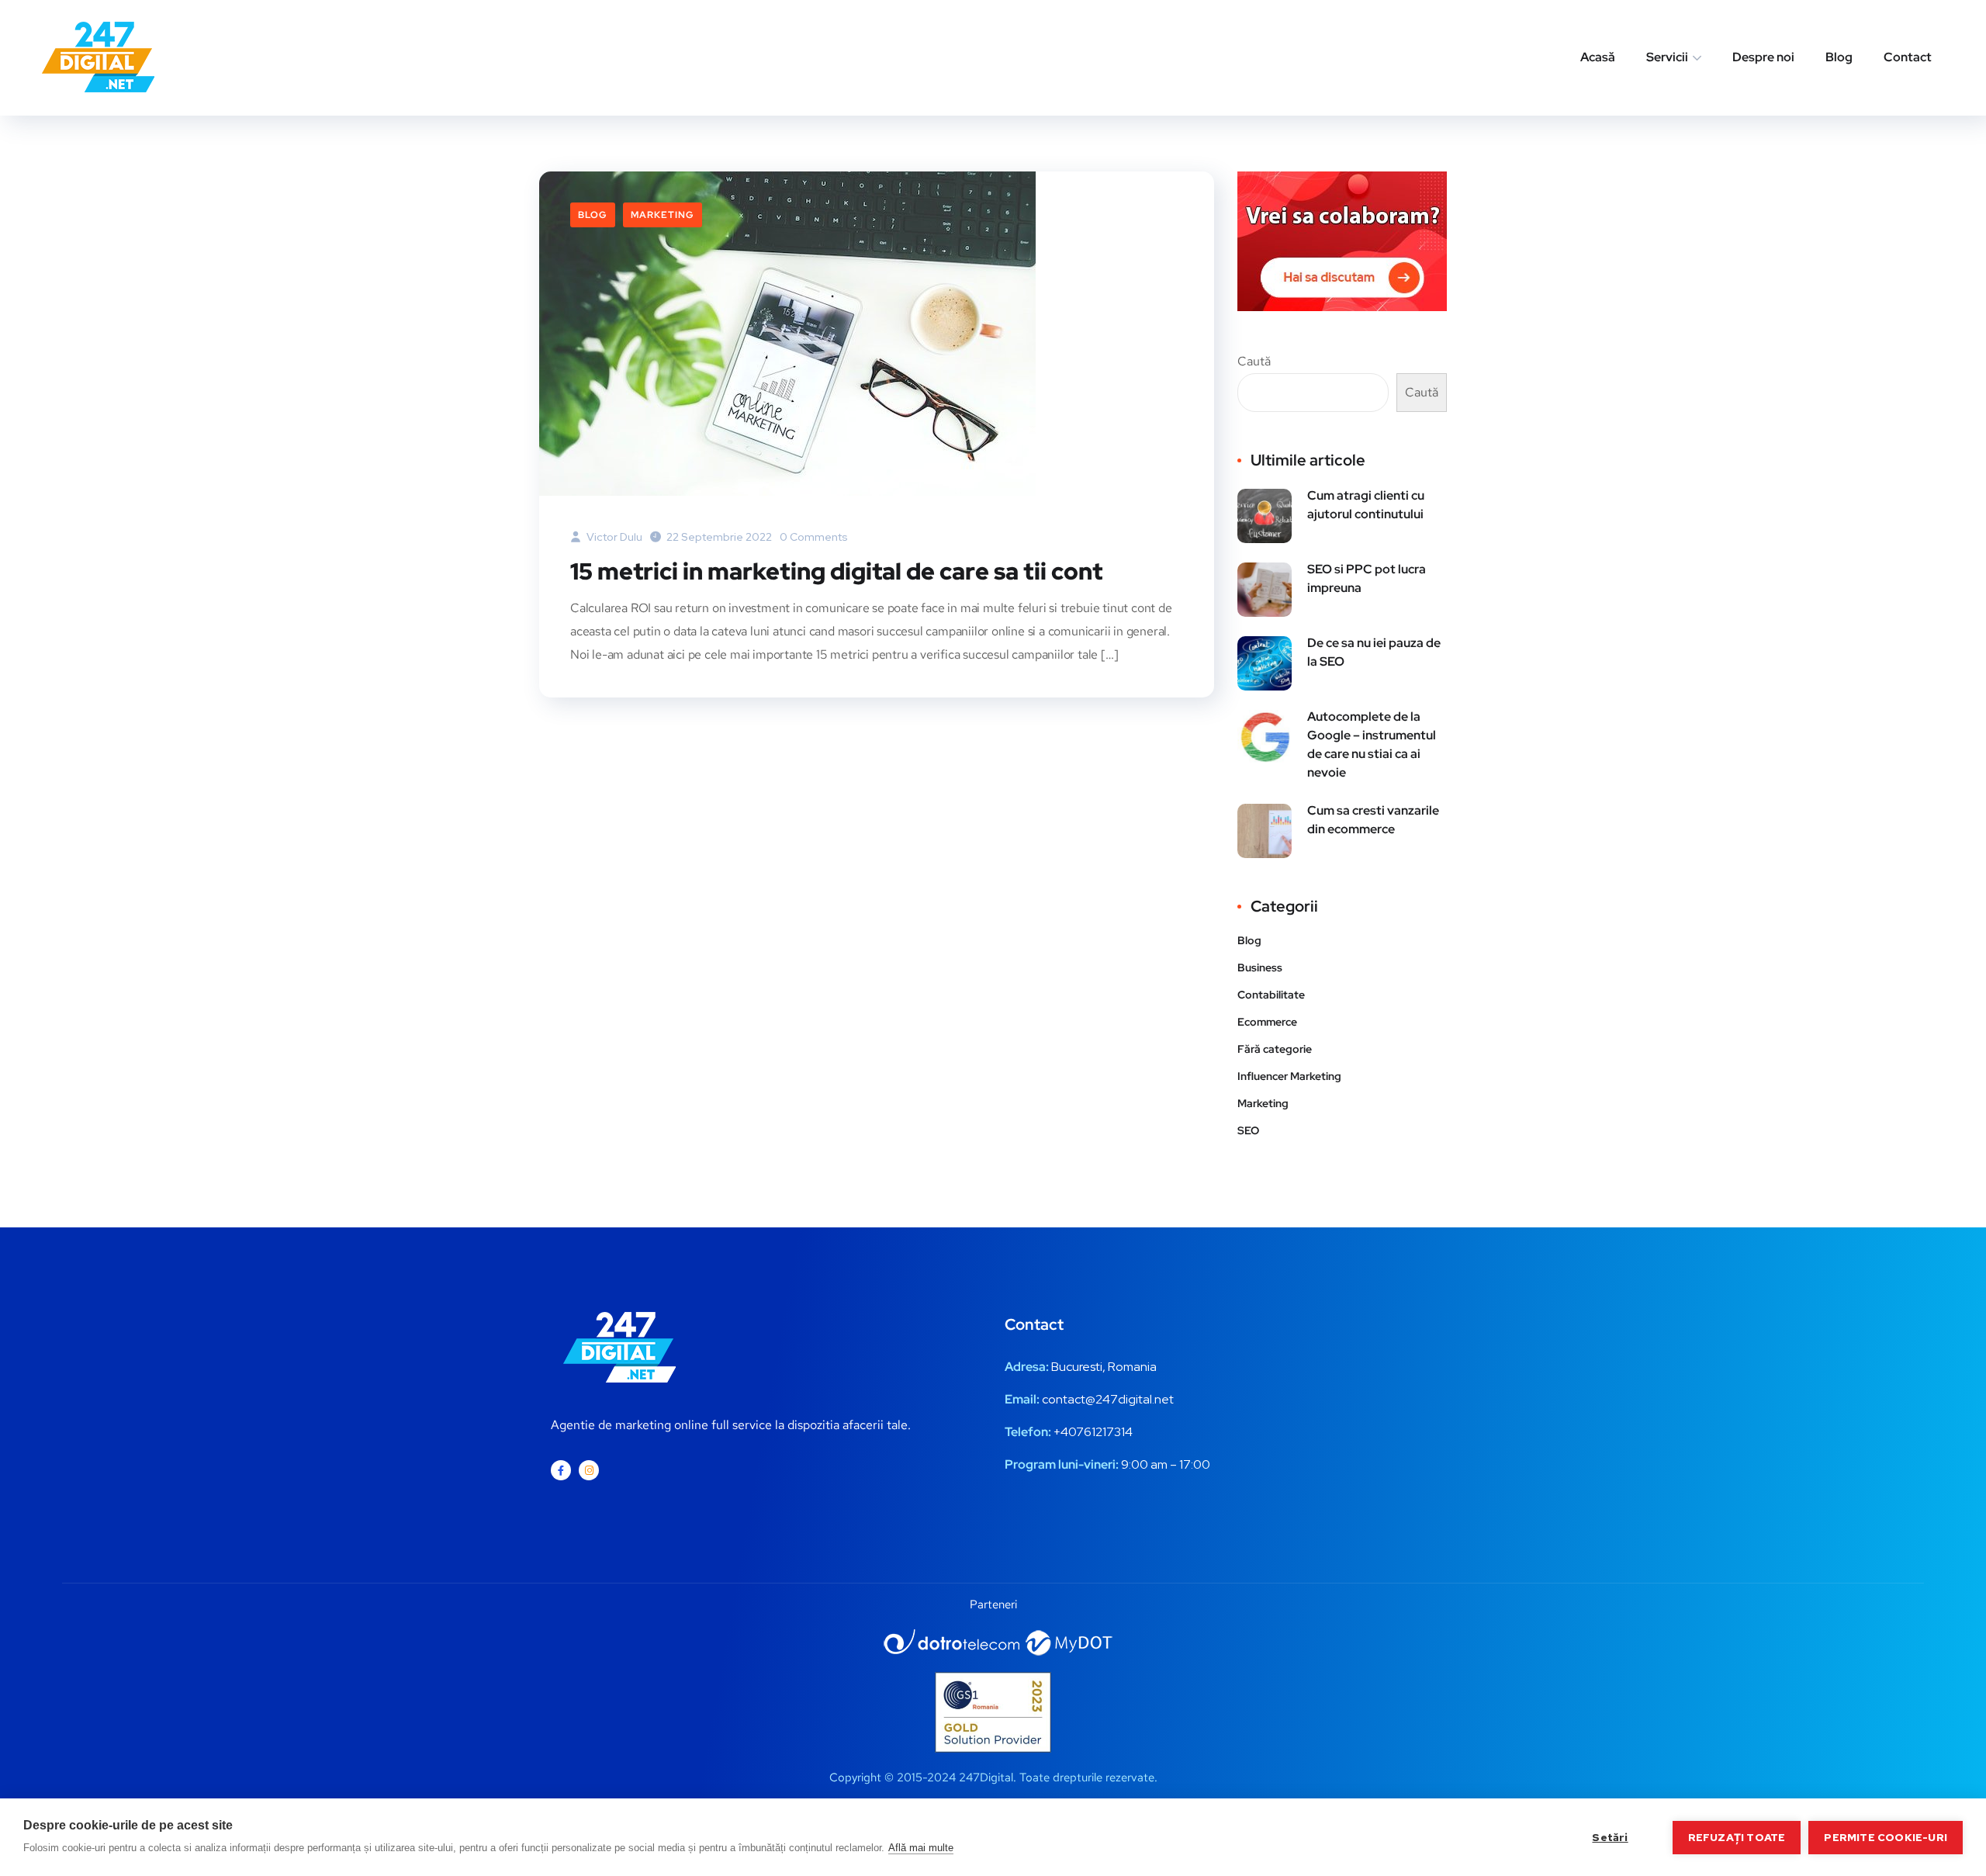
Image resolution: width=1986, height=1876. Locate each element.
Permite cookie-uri (1886, 1837)
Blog (1839, 57)
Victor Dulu (613, 537)
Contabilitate (1271, 995)
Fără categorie (1275, 1049)
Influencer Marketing (1289, 1076)
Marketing (663, 215)
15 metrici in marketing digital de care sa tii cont (836, 571)
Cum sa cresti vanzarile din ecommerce (1373, 820)
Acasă (1598, 57)
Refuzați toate (1737, 1837)
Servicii (1667, 57)
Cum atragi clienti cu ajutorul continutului (1366, 505)
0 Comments (814, 537)
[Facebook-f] (561, 1470)
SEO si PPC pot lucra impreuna (1367, 578)
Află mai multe (921, 1848)
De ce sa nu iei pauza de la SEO (1374, 652)
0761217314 (1100, 1432)
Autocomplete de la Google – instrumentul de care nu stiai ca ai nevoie (1372, 744)
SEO (1248, 1130)
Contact (1908, 57)
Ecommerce (1267, 1022)
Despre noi (1763, 57)
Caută (1254, 361)
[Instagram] (589, 1470)
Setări (1610, 1837)
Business (1260, 967)
